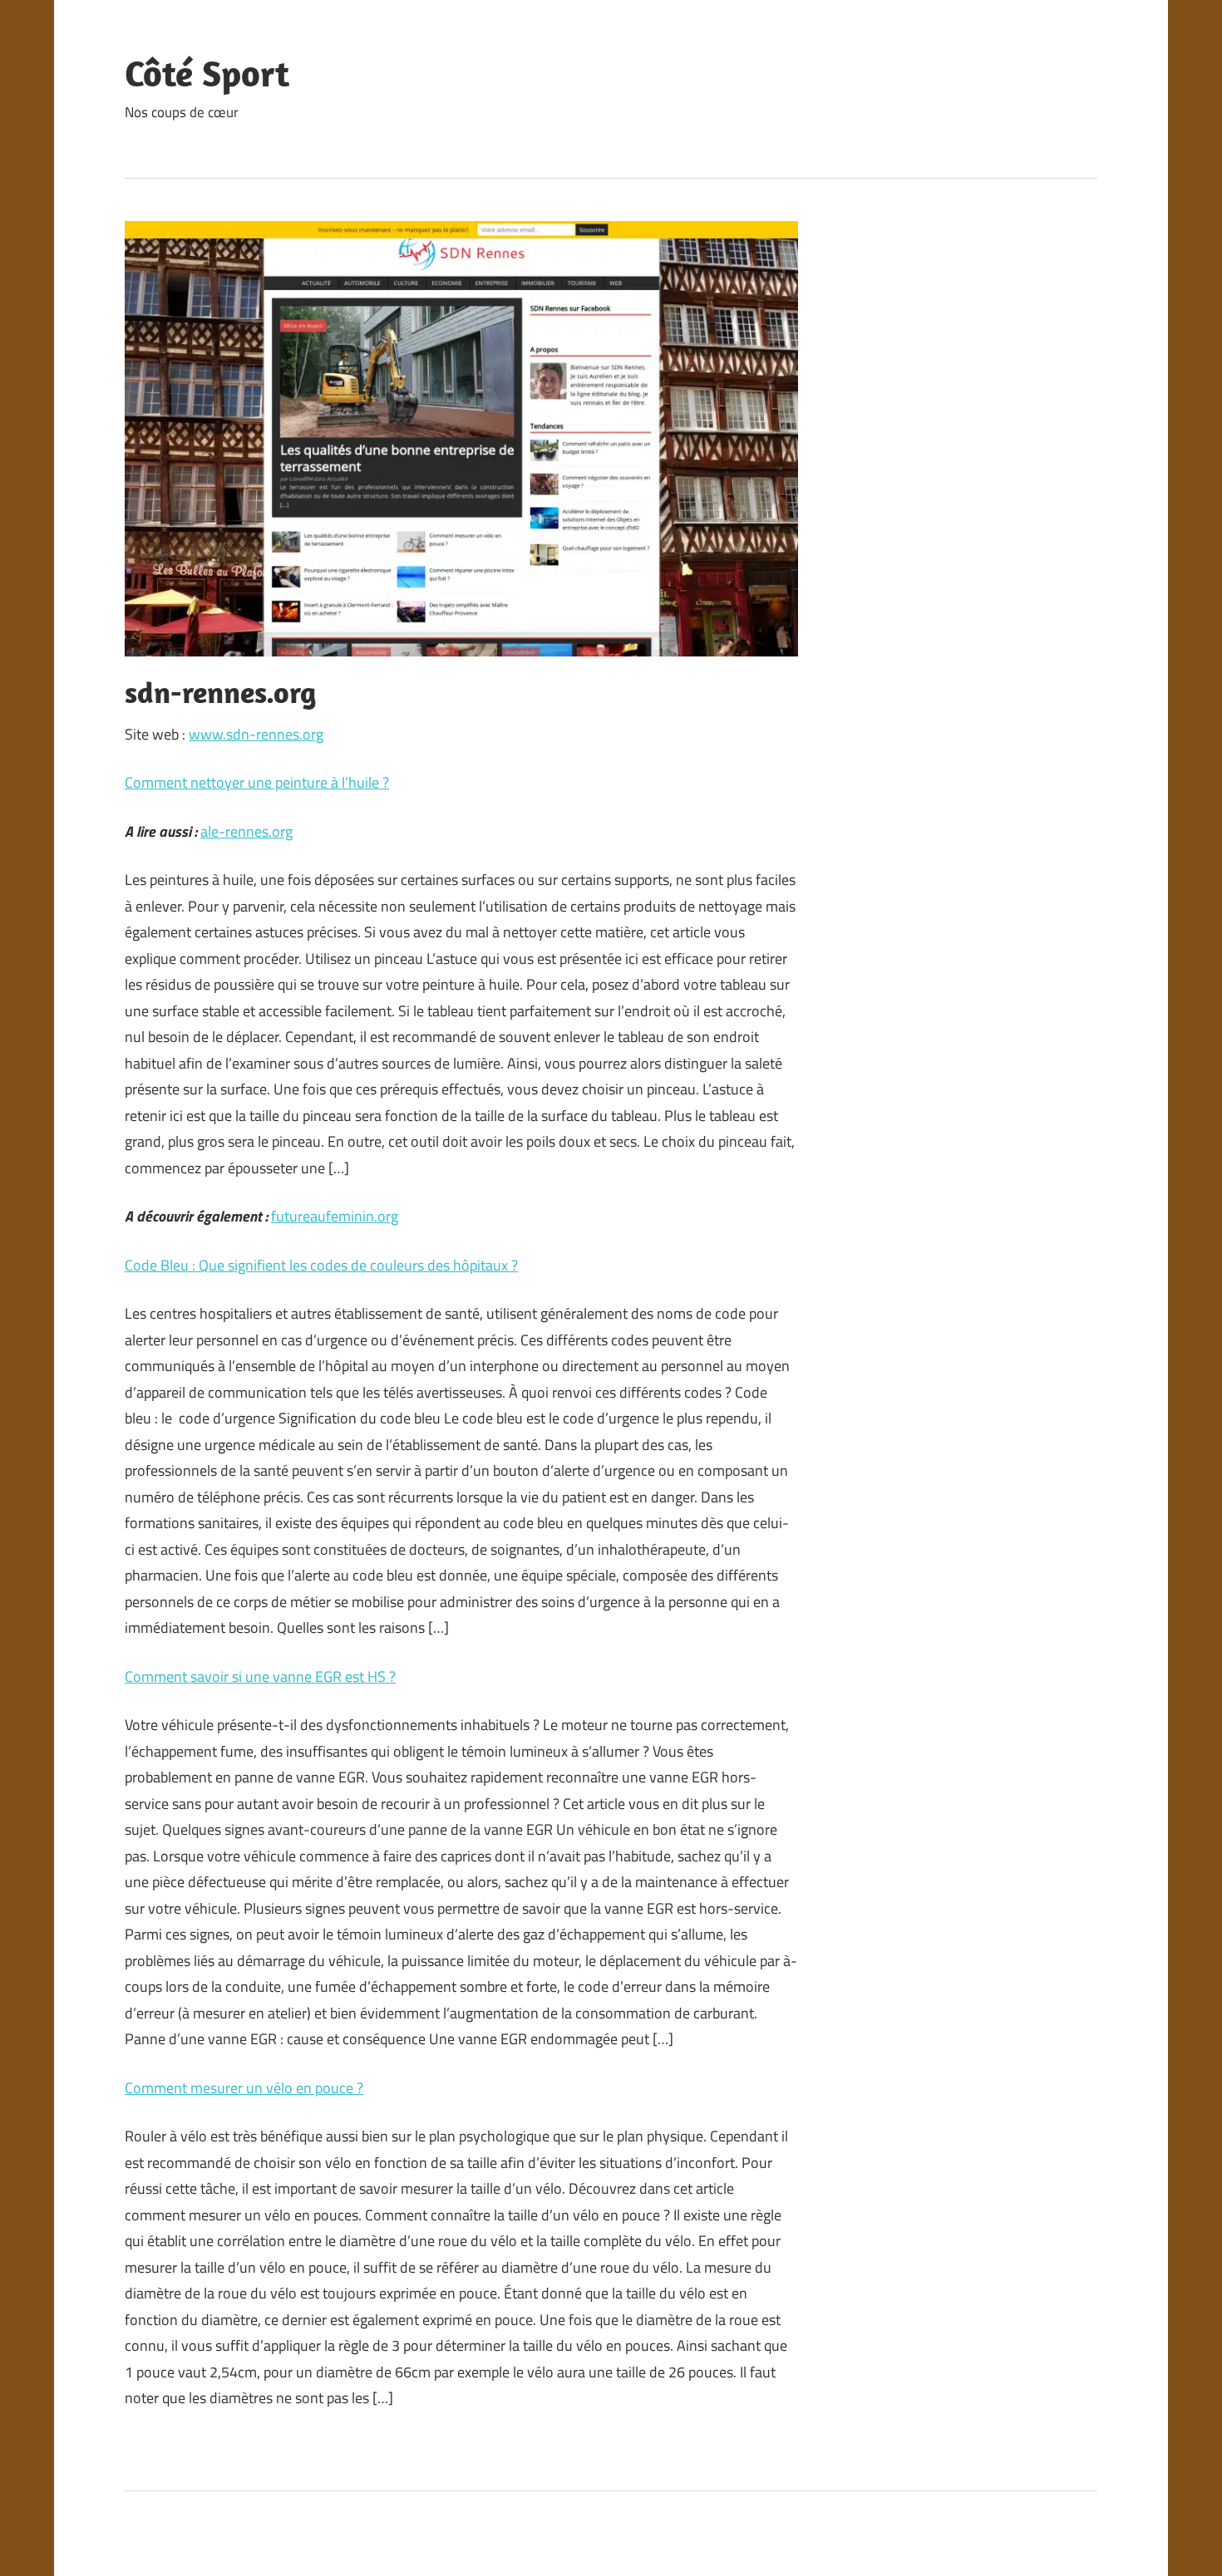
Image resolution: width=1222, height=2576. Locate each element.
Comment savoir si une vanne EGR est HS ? (260, 1676)
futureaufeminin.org (335, 1216)
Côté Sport (207, 73)
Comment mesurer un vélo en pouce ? (244, 2088)
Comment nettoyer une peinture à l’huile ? (257, 782)
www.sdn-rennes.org (256, 734)
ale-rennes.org (246, 831)
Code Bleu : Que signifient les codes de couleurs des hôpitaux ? (321, 1265)
